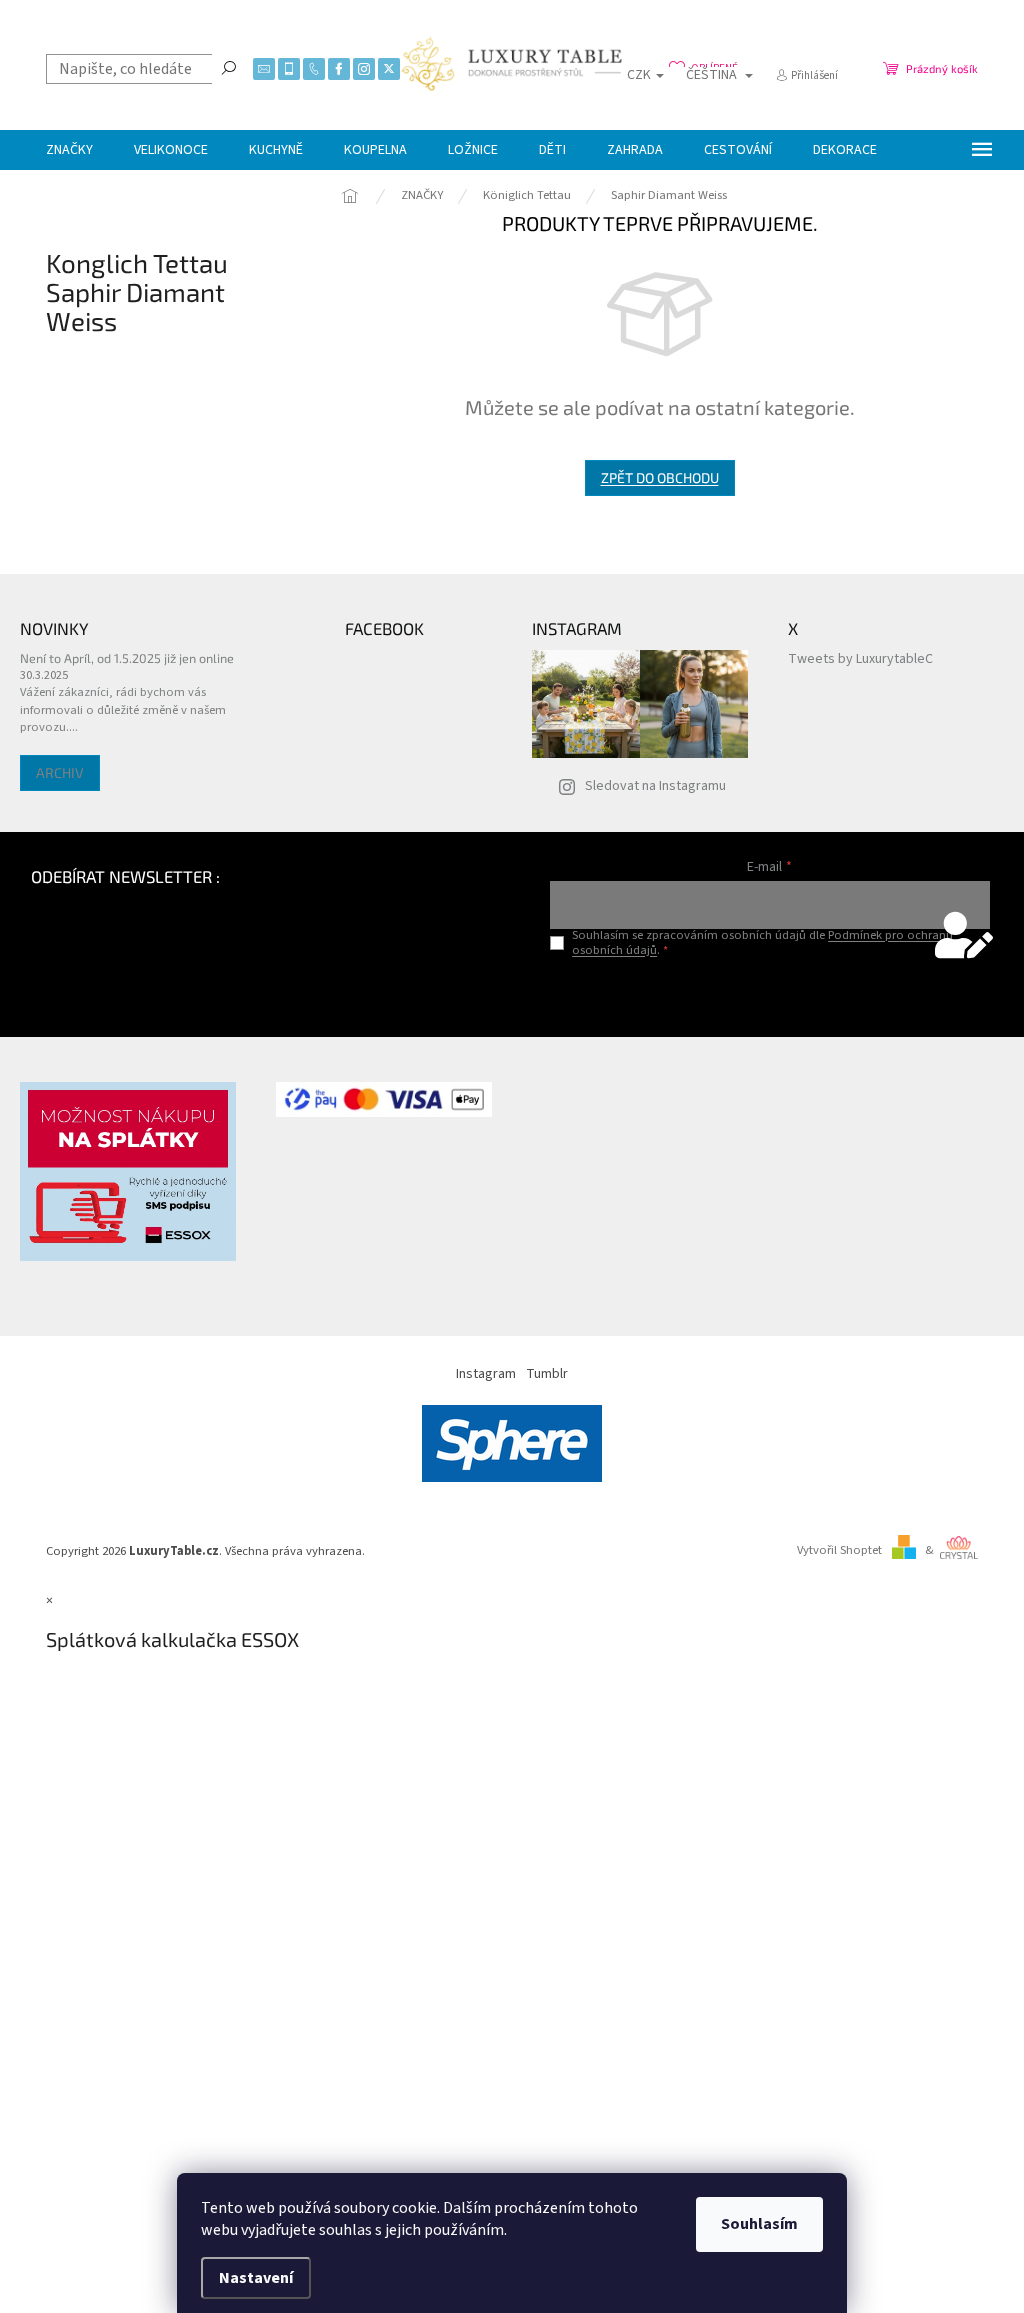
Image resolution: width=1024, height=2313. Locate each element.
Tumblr (547, 1374)
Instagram (486, 1374)
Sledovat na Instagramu (655, 786)
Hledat (229, 67)
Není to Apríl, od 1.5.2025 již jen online (127, 658)
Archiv (60, 772)
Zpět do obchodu (660, 477)
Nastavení (256, 2278)
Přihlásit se (769, 991)
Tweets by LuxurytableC (860, 659)
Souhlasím (759, 2224)
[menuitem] (69, 150)
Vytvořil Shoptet (839, 1550)
